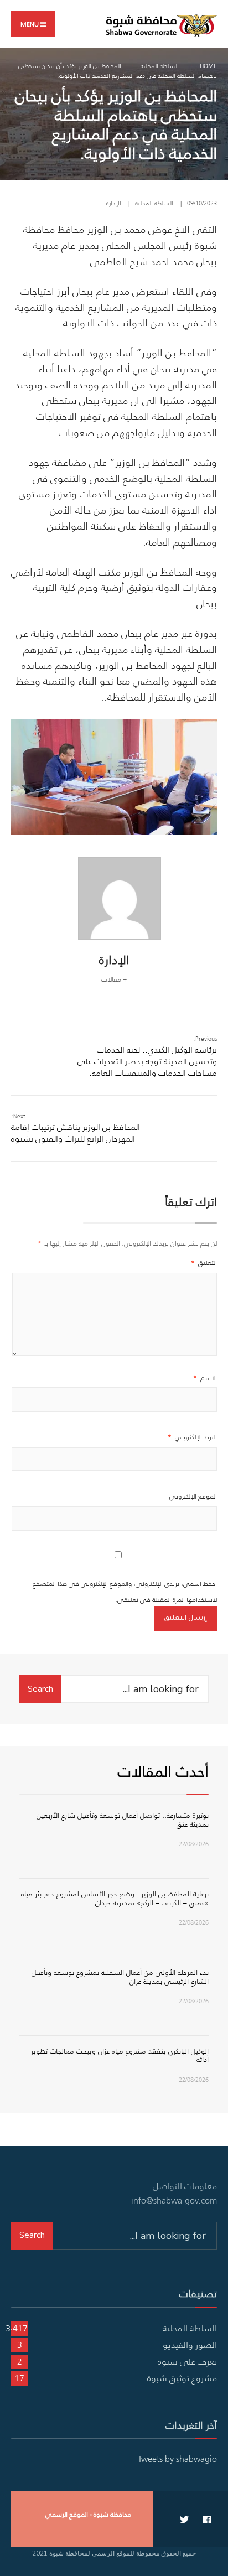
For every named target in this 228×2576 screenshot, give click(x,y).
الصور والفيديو (190, 2345)
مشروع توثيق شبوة (182, 2378)
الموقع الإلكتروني (193, 1496)
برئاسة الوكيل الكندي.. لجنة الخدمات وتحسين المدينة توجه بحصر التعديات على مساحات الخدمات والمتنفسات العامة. (147, 1056)
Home (208, 66)
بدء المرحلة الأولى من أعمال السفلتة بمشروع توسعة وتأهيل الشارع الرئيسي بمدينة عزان (120, 1977)
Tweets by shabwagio (177, 2459)
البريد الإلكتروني (192, 1437)
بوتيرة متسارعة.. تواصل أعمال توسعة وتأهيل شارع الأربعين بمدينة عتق (123, 1820)
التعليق (204, 1263)
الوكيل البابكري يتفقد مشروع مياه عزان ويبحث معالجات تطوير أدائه (120, 2056)
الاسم (205, 1378)
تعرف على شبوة (187, 2361)
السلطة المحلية (160, 66)
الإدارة (114, 203)
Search (40, 1689)
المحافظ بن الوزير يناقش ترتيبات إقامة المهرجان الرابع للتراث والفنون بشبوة (76, 1128)
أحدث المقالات (163, 1771)
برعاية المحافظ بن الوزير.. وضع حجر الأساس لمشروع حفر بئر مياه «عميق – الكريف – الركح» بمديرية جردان (115, 1898)
